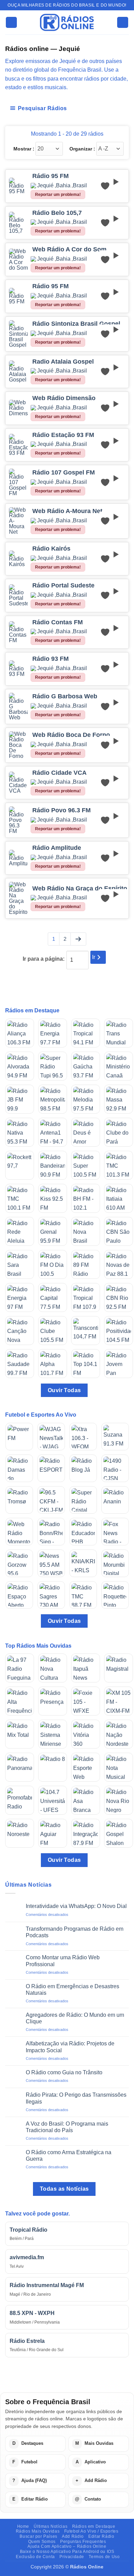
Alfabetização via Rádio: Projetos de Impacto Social (70, 2047)
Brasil (80, 186)
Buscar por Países (38, 2536)
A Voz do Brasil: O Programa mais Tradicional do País (67, 2127)
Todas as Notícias (64, 2189)
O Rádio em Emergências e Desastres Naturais (72, 1990)
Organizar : (82, 149)
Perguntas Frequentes (83, 2542)
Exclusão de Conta (35, 2557)
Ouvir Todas (64, 1390)
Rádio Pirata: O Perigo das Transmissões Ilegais (76, 2098)
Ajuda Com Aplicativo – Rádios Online (67, 2546)
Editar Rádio (101, 2536)
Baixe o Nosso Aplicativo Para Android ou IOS (67, 2552)
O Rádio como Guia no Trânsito (64, 2072)
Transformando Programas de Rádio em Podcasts (75, 1932)
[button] (11, 23)
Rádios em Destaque (94, 2526)
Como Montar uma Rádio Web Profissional (63, 1961)
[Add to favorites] (105, 186)
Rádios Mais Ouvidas (38, 2531)
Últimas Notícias (51, 2526)
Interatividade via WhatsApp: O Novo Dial (76, 1906)
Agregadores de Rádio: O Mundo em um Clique (75, 2018)
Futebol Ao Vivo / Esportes (91, 2531)
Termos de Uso (104, 2557)
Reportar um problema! (58, 195)
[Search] (123, 23)
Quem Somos (42, 2542)
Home (23, 2526)
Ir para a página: (44, 959)
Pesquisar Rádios (42, 108)
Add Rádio (73, 2536)
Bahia (63, 186)
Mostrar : (24, 149)
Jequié (45, 186)
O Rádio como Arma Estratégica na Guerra (69, 2156)
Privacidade (72, 2557)
